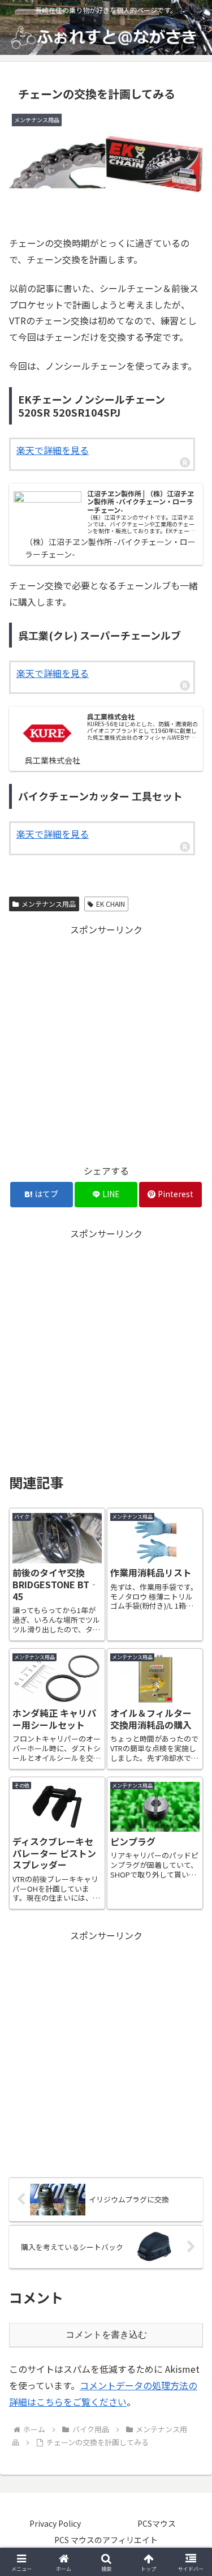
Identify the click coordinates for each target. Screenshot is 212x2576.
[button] (190, 1868)
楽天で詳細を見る (53, 450)
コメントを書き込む (106, 2335)
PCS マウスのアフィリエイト (106, 2540)
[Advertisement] (106, 1044)
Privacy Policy (55, 2523)
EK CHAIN (111, 904)
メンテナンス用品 (49, 904)
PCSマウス (157, 2523)
